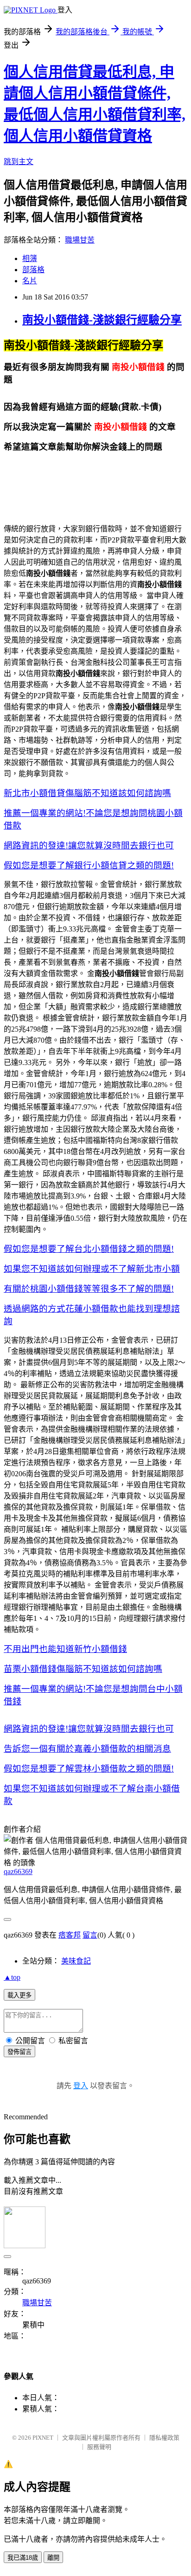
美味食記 (76, 1961)
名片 (30, 281)
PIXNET (43, 2438)
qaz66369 (18, 1871)
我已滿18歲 (23, 2558)
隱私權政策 (164, 2438)
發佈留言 (19, 2052)
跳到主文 (19, 162)
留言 (90, 1935)
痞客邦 (70, 1935)
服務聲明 (99, 2447)
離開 (53, 2558)
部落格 (33, 270)
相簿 (30, 258)
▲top (12, 1977)
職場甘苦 (80, 240)
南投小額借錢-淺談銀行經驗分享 (102, 320)
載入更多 (19, 1995)
